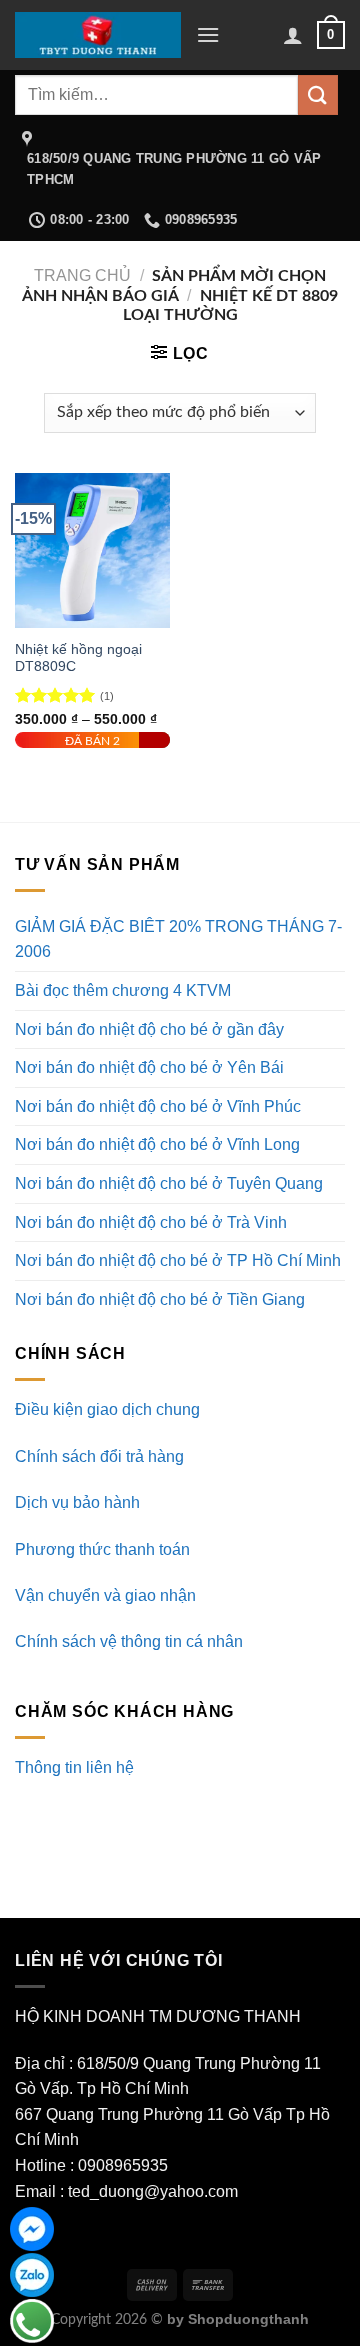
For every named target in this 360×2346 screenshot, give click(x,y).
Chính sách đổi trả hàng (99, 1456)
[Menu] (208, 34)
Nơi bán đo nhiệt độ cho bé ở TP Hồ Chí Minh (178, 1260)
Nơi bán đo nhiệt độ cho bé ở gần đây (149, 1029)
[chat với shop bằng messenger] (32, 2229)
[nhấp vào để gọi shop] (32, 2321)
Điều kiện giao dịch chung (107, 1409)
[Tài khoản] (293, 35)
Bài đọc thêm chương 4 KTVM (123, 990)
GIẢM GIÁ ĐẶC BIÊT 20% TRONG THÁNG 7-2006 (178, 939)
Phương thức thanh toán (102, 1549)
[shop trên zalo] (32, 2275)
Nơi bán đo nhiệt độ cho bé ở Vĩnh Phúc (158, 1106)
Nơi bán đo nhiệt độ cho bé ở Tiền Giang (160, 1299)
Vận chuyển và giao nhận (105, 1595)
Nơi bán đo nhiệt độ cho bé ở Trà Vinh (151, 1222)
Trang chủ (82, 275)
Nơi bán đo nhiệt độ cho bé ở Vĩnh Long (157, 1144)
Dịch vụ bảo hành (77, 1502)
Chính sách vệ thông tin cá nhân (129, 1641)
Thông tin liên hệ (74, 1767)
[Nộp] (318, 94)
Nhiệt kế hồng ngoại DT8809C (78, 658)
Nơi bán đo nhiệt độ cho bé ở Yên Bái (149, 1067)
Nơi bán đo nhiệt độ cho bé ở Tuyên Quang (169, 1183)
